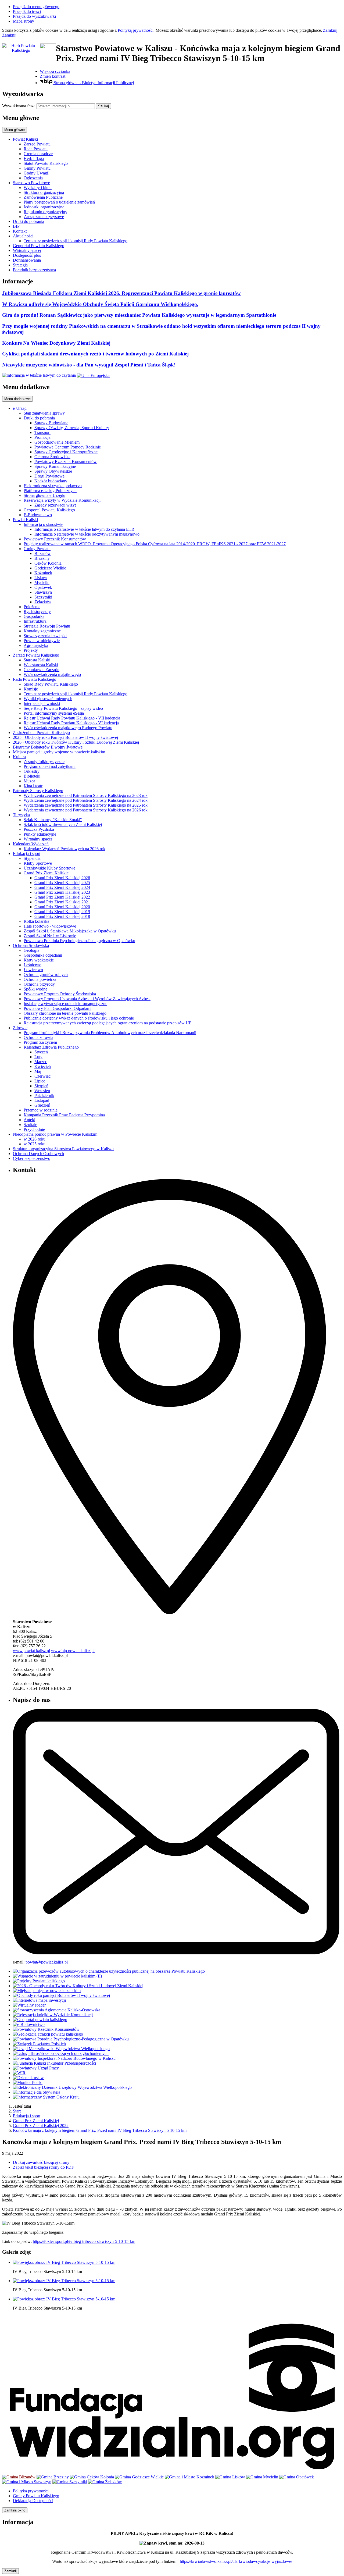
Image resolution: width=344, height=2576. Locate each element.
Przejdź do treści (27, 11)
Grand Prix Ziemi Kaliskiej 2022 (41, 2126)
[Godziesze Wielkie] (139, 2477)
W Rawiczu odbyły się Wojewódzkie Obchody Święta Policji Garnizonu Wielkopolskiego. (100, 304)
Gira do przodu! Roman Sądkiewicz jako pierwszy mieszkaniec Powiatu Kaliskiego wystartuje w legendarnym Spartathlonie (139, 315)
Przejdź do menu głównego (36, 7)
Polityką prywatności (136, 30)
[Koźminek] (189, 2477)
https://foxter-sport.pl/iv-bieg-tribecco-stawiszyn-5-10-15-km (84, 2241)
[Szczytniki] (70, 2482)
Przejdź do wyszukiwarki (34, 16)
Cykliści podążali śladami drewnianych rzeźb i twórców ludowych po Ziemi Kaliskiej (95, 354)
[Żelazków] (105, 2482)
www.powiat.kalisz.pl (31, 1651)
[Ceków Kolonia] (92, 2477)
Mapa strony (24, 21)
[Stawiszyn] (27, 2482)
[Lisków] (230, 2477)
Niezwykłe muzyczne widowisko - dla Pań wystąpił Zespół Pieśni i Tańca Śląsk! (89, 365)
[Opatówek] (297, 2477)
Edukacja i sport (27, 2116)
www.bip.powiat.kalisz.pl (73, 1651)
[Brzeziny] (53, 2477)
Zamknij (330, 30)
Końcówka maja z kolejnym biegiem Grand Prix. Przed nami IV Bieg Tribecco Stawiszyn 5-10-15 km (100, 2130)
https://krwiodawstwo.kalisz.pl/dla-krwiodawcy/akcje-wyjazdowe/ (236, 2561)
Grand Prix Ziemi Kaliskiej (36, 2121)
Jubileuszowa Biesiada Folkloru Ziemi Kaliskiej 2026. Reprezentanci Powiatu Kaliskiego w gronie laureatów (121, 293)
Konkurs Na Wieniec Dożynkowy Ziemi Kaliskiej (56, 343)
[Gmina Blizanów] (19, 2477)
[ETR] (39, 375)
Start (17, 2111)
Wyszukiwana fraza (19, 106)
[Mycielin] (262, 2477)
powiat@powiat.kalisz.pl (47, 1962)
